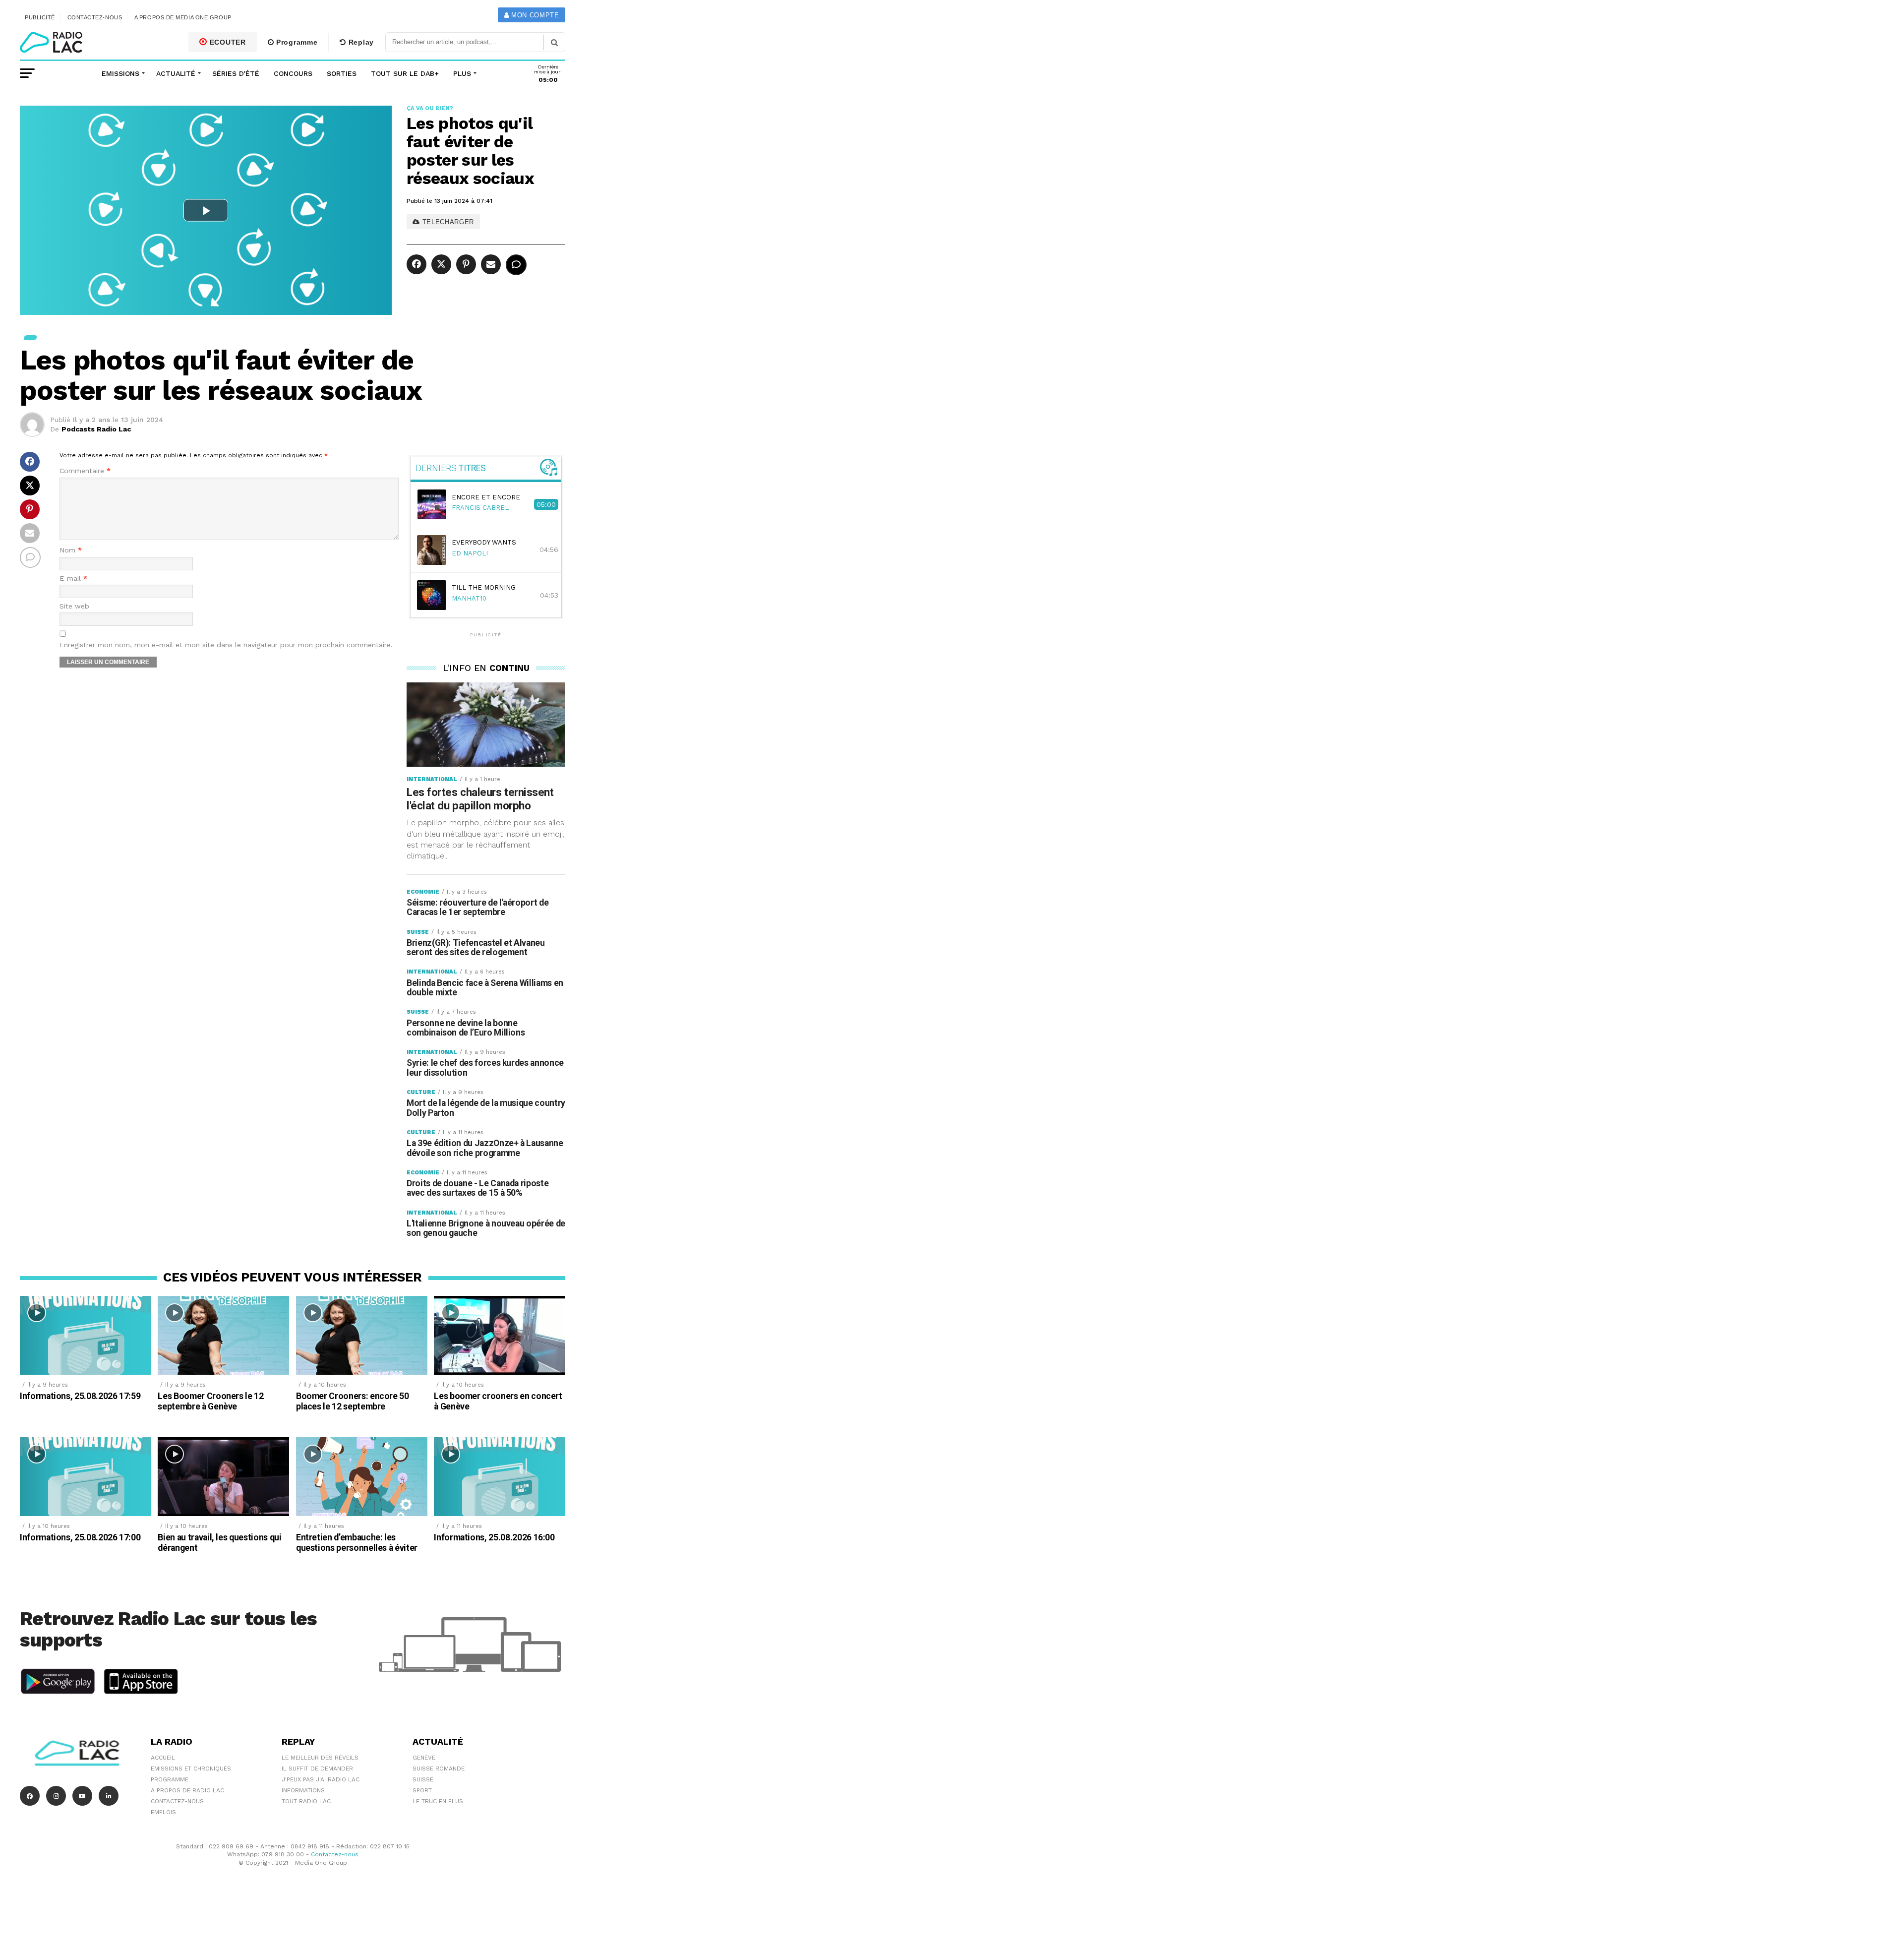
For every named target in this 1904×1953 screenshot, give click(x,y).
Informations (303, 1790)
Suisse (423, 1779)
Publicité (40, 17)
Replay (360, 42)
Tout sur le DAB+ (405, 73)
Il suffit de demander (317, 1769)
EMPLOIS (163, 1812)
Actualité (176, 73)
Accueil (163, 1758)
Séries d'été (236, 73)
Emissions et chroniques (191, 1769)
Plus (462, 73)
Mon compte (534, 15)
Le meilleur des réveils (320, 1758)
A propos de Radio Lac (187, 1790)
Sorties (342, 73)
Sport (422, 1790)
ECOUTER (227, 42)
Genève (424, 1758)
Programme (296, 42)
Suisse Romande (439, 1769)
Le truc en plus (438, 1801)
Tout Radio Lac (306, 1801)
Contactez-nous (95, 17)
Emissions (120, 73)
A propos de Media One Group (183, 17)
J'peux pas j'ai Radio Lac (321, 1779)
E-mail (73, 579)
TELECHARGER (447, 222)
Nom (71, 550)
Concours (293, 73)
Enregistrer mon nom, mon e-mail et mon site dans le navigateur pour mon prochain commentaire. (226, 645)
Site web (74, 606)
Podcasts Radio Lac (96, 429)
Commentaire (85, 471)
